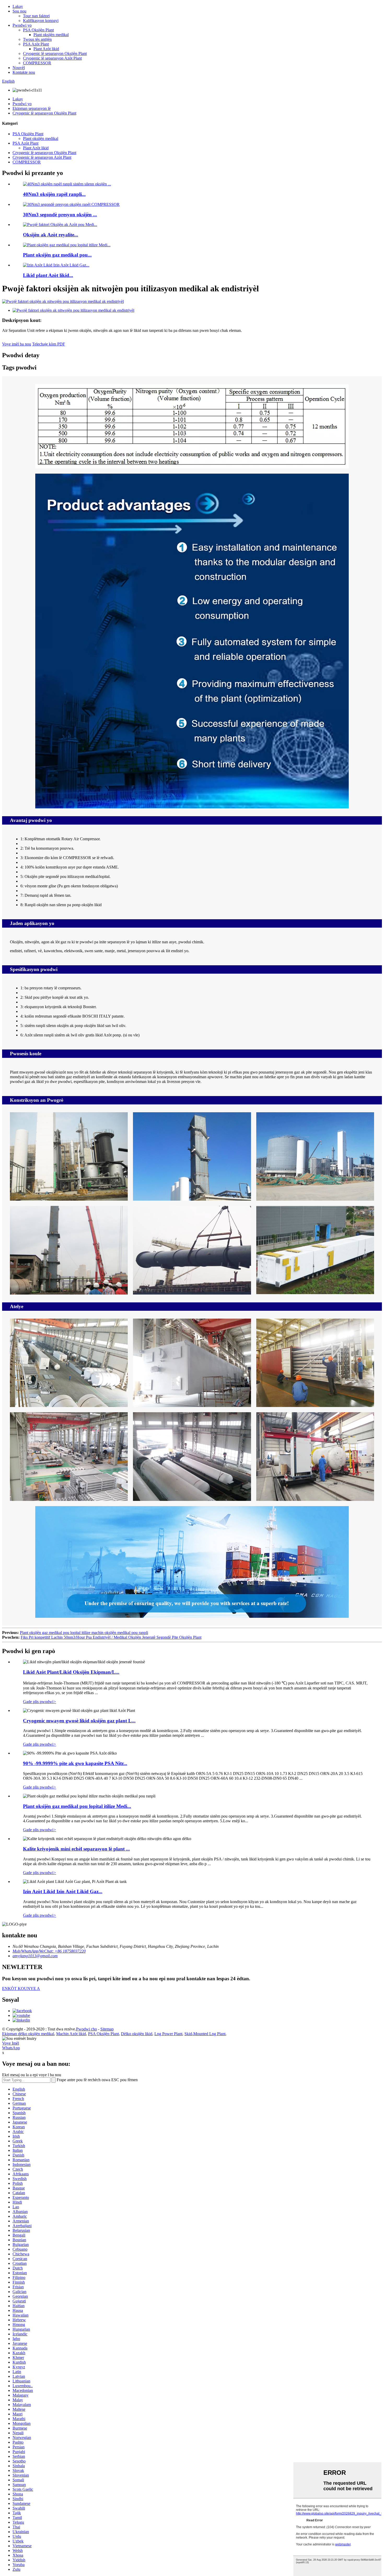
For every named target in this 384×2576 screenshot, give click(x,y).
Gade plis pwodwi (40, 1702)
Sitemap (107, 2029)
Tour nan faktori (36, 16)
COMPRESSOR (37, 63)
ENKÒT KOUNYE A (21, 1988)
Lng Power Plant (168, 2034)
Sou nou (19, 11)
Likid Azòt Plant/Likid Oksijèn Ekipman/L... (71, 1672)
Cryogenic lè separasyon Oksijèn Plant (55, 53)
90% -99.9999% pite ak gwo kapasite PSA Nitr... (75, 1763)
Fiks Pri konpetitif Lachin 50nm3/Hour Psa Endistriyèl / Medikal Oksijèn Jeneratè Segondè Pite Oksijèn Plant (111, 1637)
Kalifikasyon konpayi (41, 21)
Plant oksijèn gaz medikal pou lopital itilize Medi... (77, 1806)
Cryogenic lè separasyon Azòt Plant (52, 58)
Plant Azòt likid (46, 49)
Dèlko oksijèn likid (137, 2034)
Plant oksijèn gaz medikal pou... (57, 255)
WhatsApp (11, 2048)
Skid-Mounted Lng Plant (205, 2034)
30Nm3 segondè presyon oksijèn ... (60, 215)
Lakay (18, 6)
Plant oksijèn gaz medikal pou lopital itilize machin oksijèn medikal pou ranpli (84, 1633)
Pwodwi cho (86, 2029)
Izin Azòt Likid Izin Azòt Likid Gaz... (63, 1891)
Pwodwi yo (22, 25)
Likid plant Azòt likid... (48, 275)
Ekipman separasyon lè (32, 108)
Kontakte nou (24, 72)
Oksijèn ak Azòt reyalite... (51, 235)
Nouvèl (19, 68)
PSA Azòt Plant (36, 44)
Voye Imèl (11, 2043)
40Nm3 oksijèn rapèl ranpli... (54, 194)
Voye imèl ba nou (17, 344)
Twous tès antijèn (37, 39)
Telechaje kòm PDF (49, 344)
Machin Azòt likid (71, 2034)
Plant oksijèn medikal (51, 35)
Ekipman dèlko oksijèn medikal (28, 2034)
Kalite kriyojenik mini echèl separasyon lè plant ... (76, 1849)
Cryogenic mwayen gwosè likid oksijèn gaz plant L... (79, 1721)
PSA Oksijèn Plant (38, 30)
